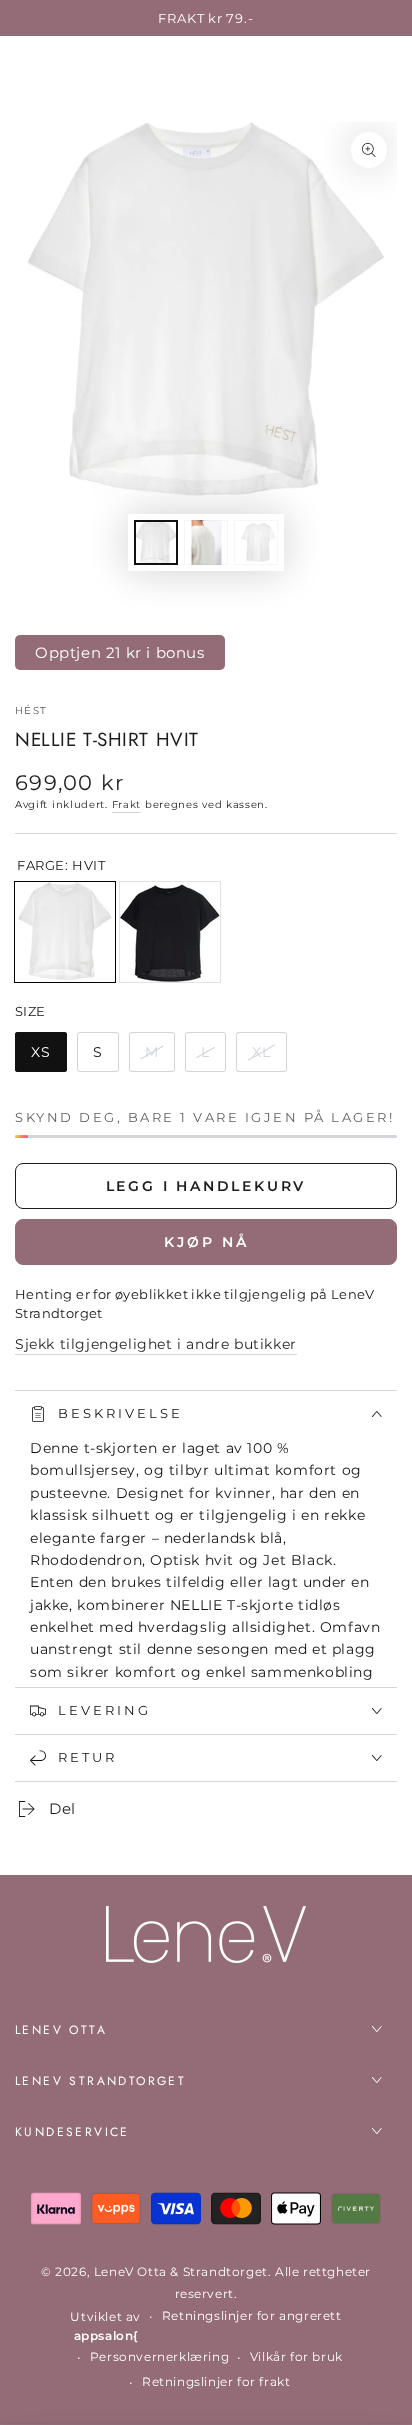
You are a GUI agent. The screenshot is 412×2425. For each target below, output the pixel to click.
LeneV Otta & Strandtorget (181, 2271)
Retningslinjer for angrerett (252, 2315)
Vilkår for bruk (296, 2356)
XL (269, 1057)
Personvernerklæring (159, 2356)
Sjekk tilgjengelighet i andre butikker (156, 1344)
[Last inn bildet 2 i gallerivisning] (206, 542)
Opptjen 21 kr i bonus (120, 652)
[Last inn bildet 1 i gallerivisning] (156, 542)
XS (48, 1057)
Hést (31, 710)
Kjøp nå (206, 1242)
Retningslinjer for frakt (216, 2381)
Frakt (127, 804)
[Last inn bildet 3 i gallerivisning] (256, 542)
